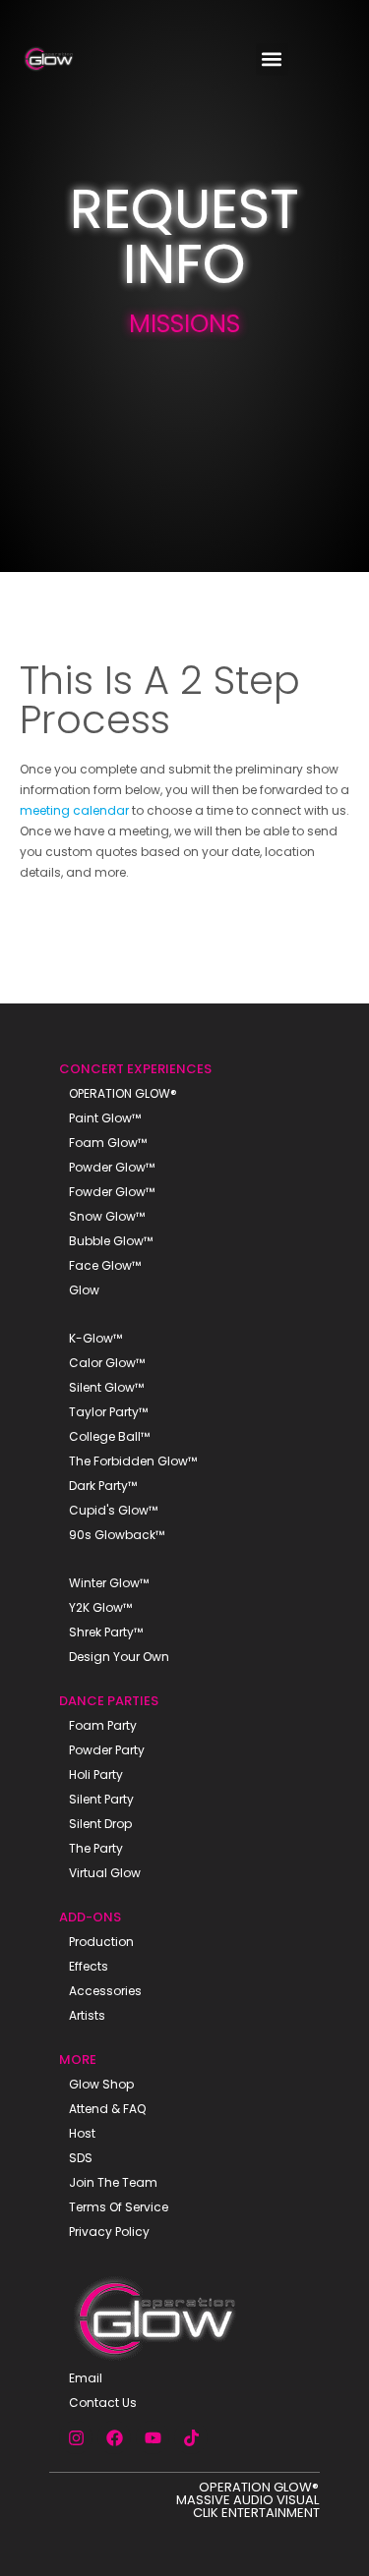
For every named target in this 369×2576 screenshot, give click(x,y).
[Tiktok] (191, 2437)
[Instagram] (76, 2437)
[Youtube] (153, 2437)
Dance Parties (109, 1701)
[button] (272, 59)
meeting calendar (74, 810)
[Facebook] (114, 2437)
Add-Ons (90, 1917)
